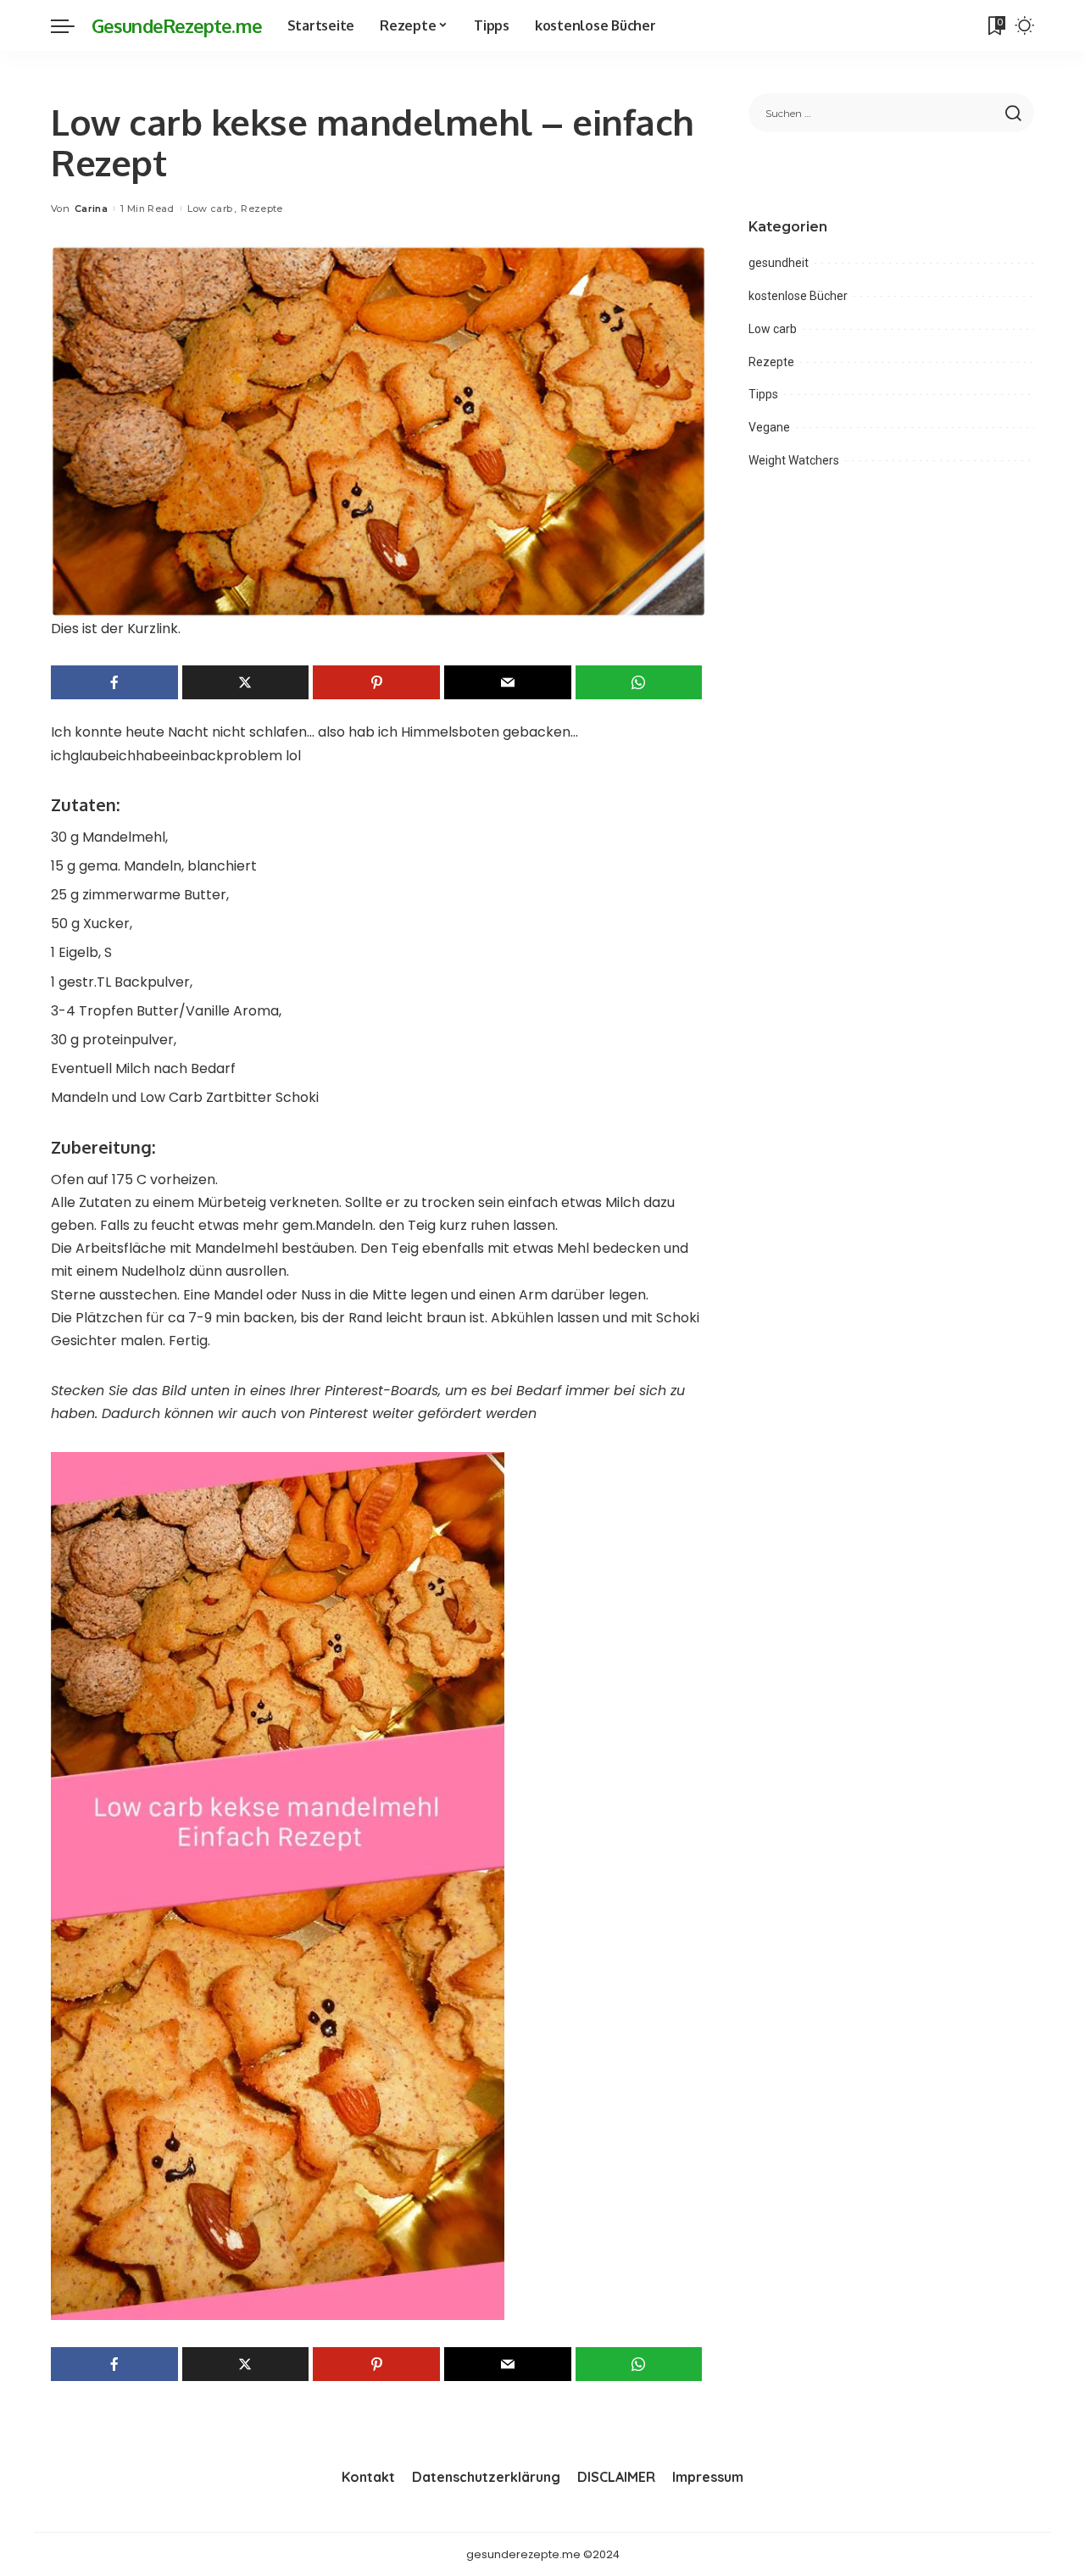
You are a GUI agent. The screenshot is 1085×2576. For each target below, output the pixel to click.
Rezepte (262, 209)
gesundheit (779, 263)
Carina (91, 209)
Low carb (210, 209)
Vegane (769, 427)
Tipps (763, 394)
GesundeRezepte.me (177, 25)
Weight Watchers (794, 460)
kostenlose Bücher (798, 296)
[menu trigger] (71, 25)
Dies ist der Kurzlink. (116, 629)
